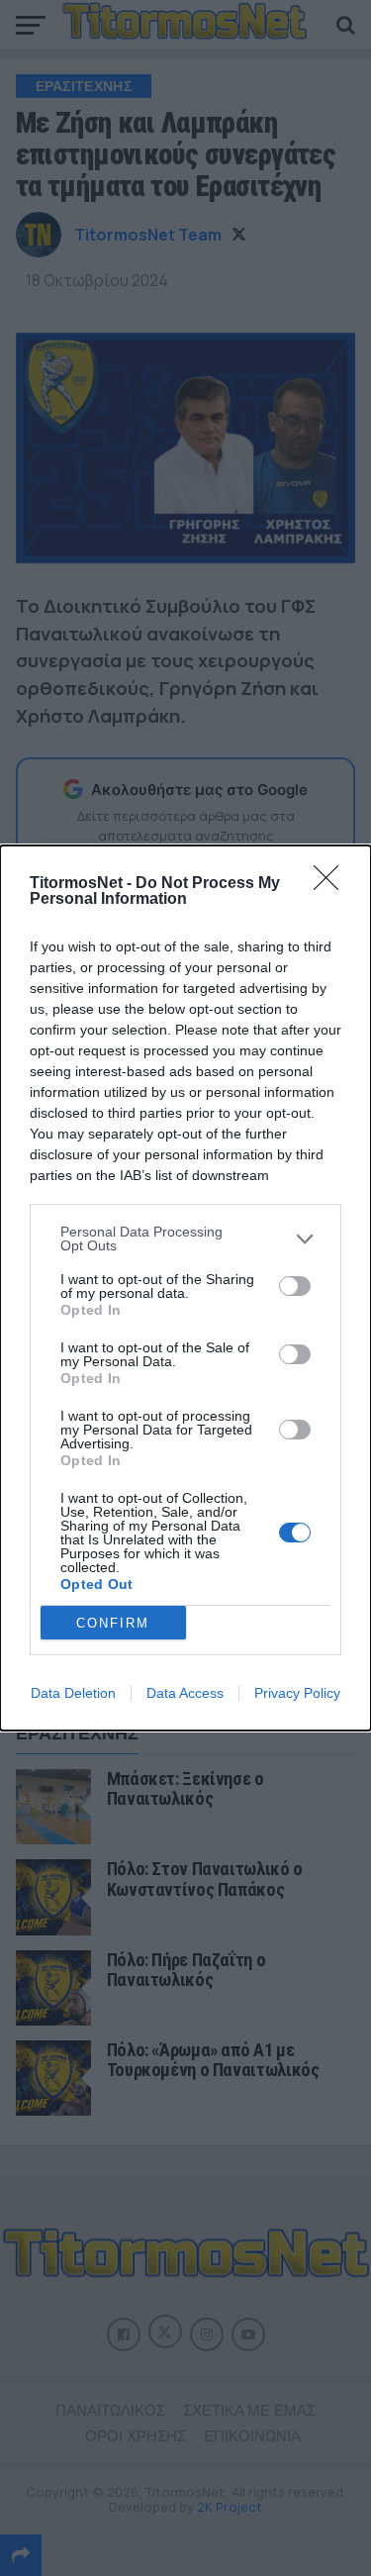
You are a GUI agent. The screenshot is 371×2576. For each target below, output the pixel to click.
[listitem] (185, 1238)
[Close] (332, 884)
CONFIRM (113, 1623)
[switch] (295, 1286)
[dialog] (185, 1288)
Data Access (185, 1693)
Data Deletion (73, 1693)
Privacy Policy (297, 1693)
